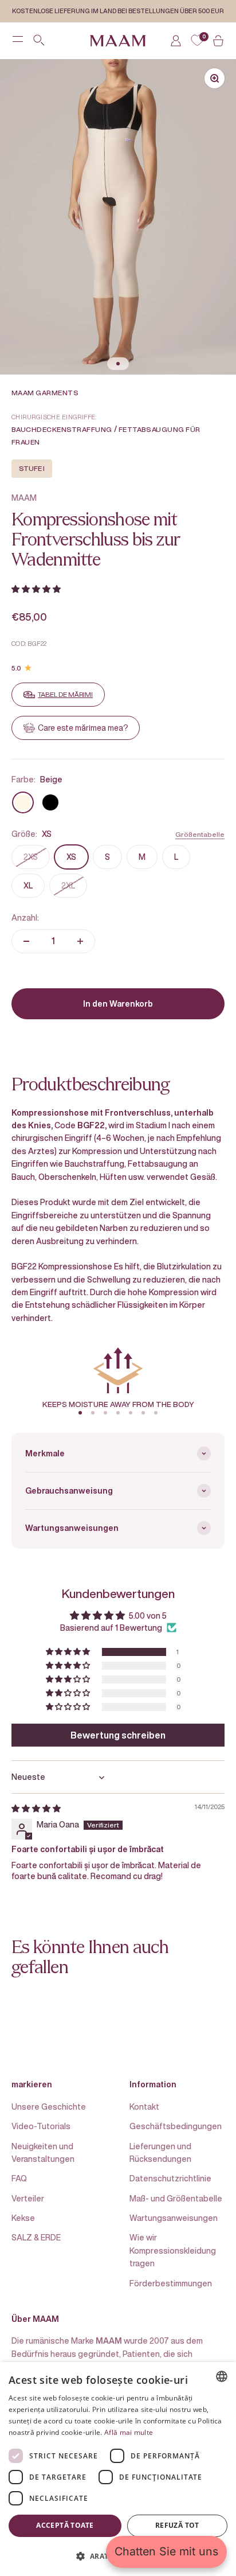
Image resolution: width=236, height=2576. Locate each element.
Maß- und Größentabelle (176, 2198)
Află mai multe (129, 2432)
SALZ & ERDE (36, 2237)
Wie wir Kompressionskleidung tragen (173, 2250)
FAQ (19, 2178)
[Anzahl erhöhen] (80, 941)
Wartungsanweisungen (174, 2218)
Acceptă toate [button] (65, 2525)
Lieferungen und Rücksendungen (160, 2152)
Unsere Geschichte (49, 2107)
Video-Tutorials (41, 2126)
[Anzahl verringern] (26, 941)
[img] (36, 1808)
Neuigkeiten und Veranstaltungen (43, 2152)
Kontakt (144, 2107)
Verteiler (28, 2198)
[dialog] (118, 2469)
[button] (36, 589)
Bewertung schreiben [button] (118, 1735)
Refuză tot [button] (177, 2525)
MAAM (24, 498)
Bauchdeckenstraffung (62, 429)
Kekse (23, 2218)
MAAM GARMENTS (45, 393)
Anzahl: (25, 917)
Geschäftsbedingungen (176, 2126)
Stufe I (32, 468)
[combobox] (222, 2376)
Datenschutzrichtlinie (170, 2178)
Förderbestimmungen (171, 2283)
